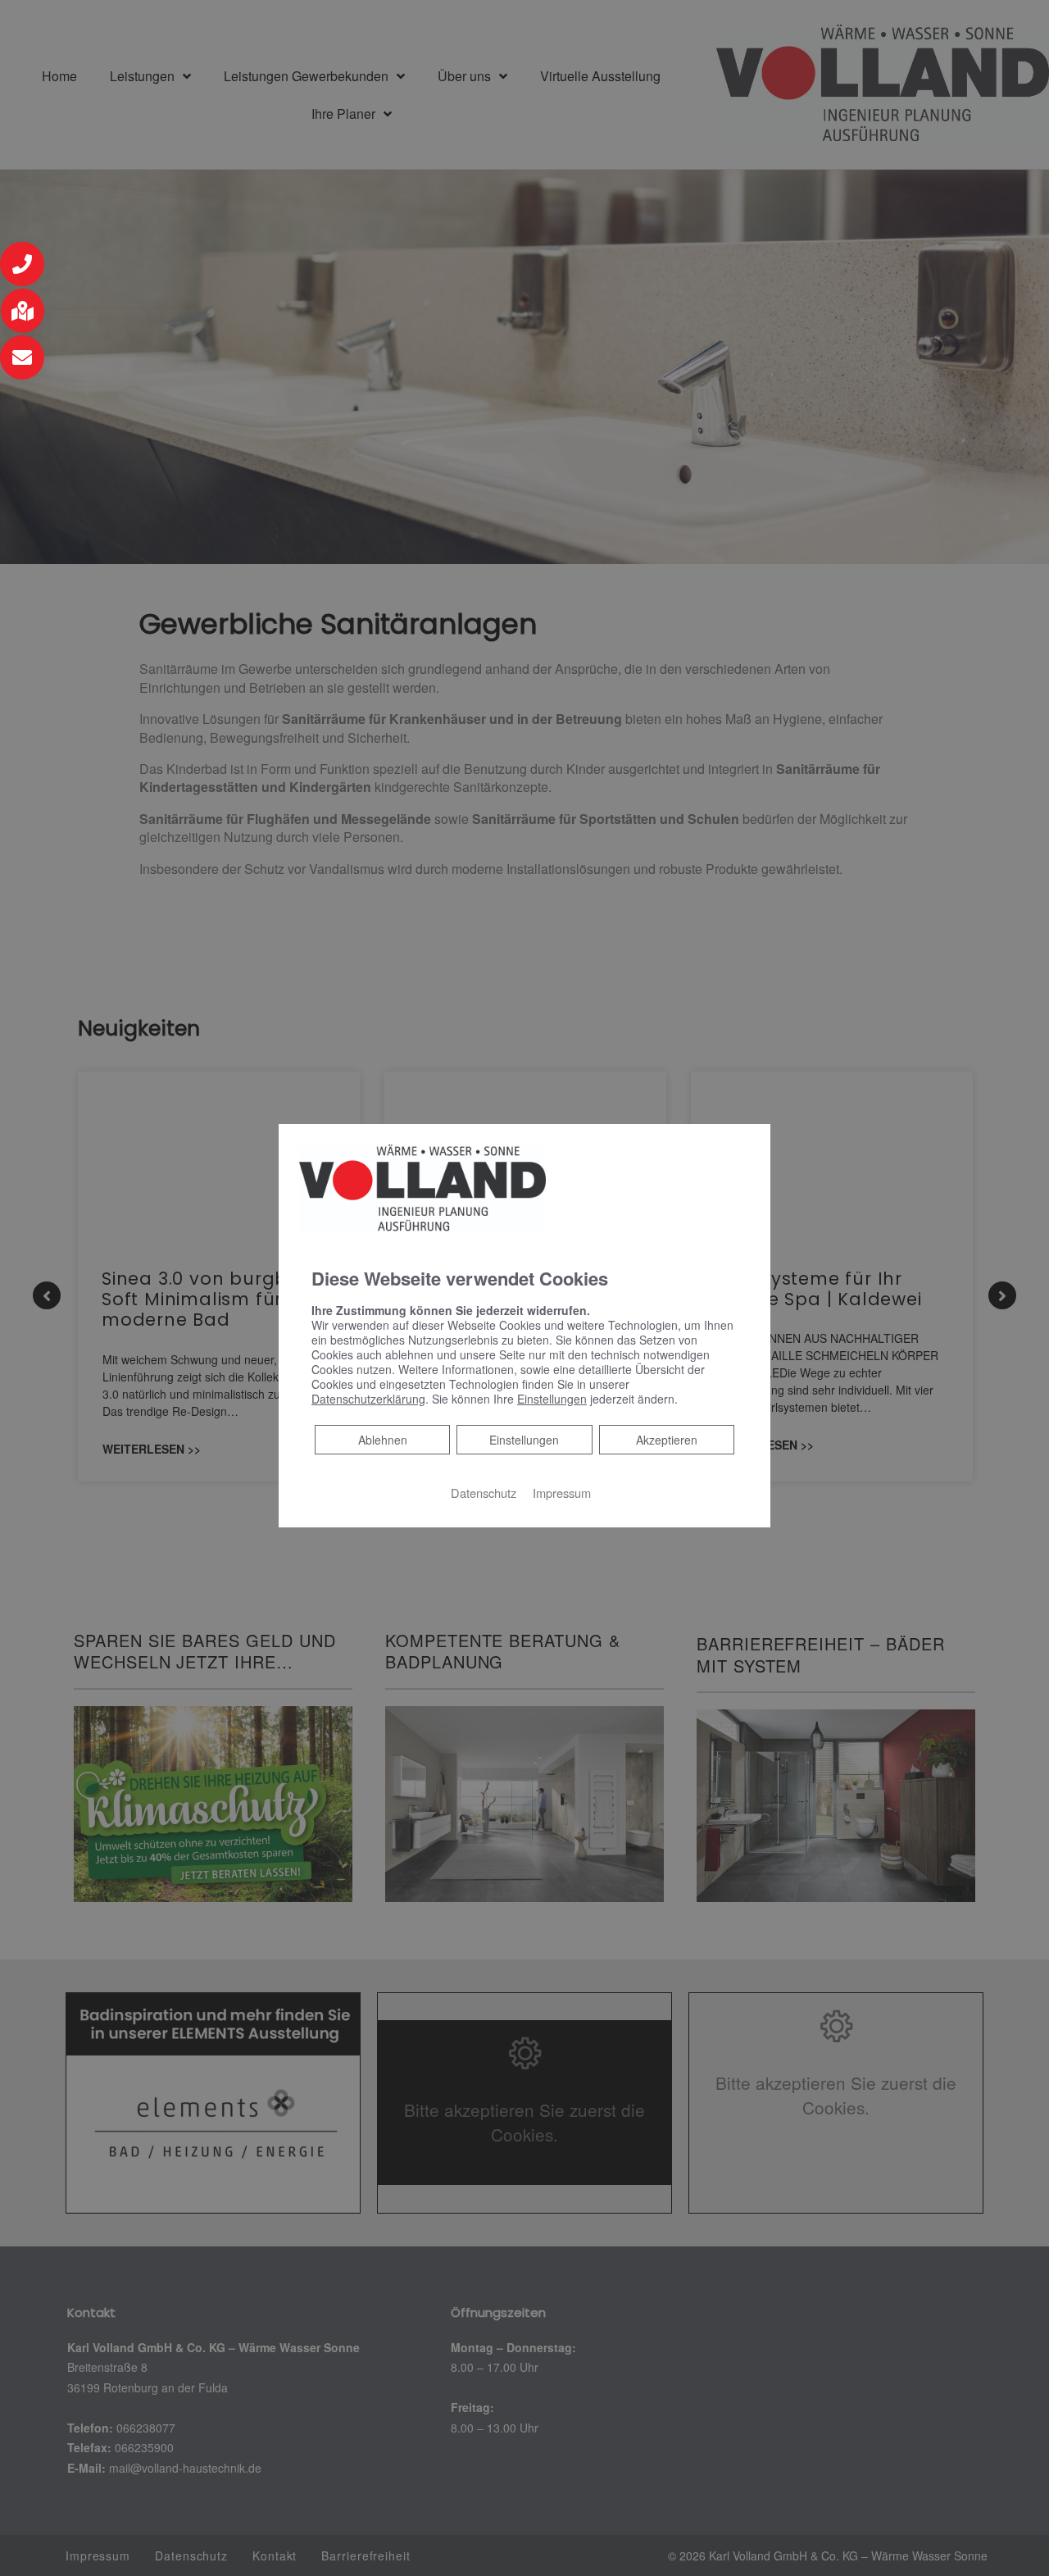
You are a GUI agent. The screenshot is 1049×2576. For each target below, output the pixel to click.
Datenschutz (484, 1493)
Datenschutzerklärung (368, 1399)
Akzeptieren (667, 1440)
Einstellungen (524, 1440)
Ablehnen (382, 1439)
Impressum (562, 1493)
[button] (22, 264)
